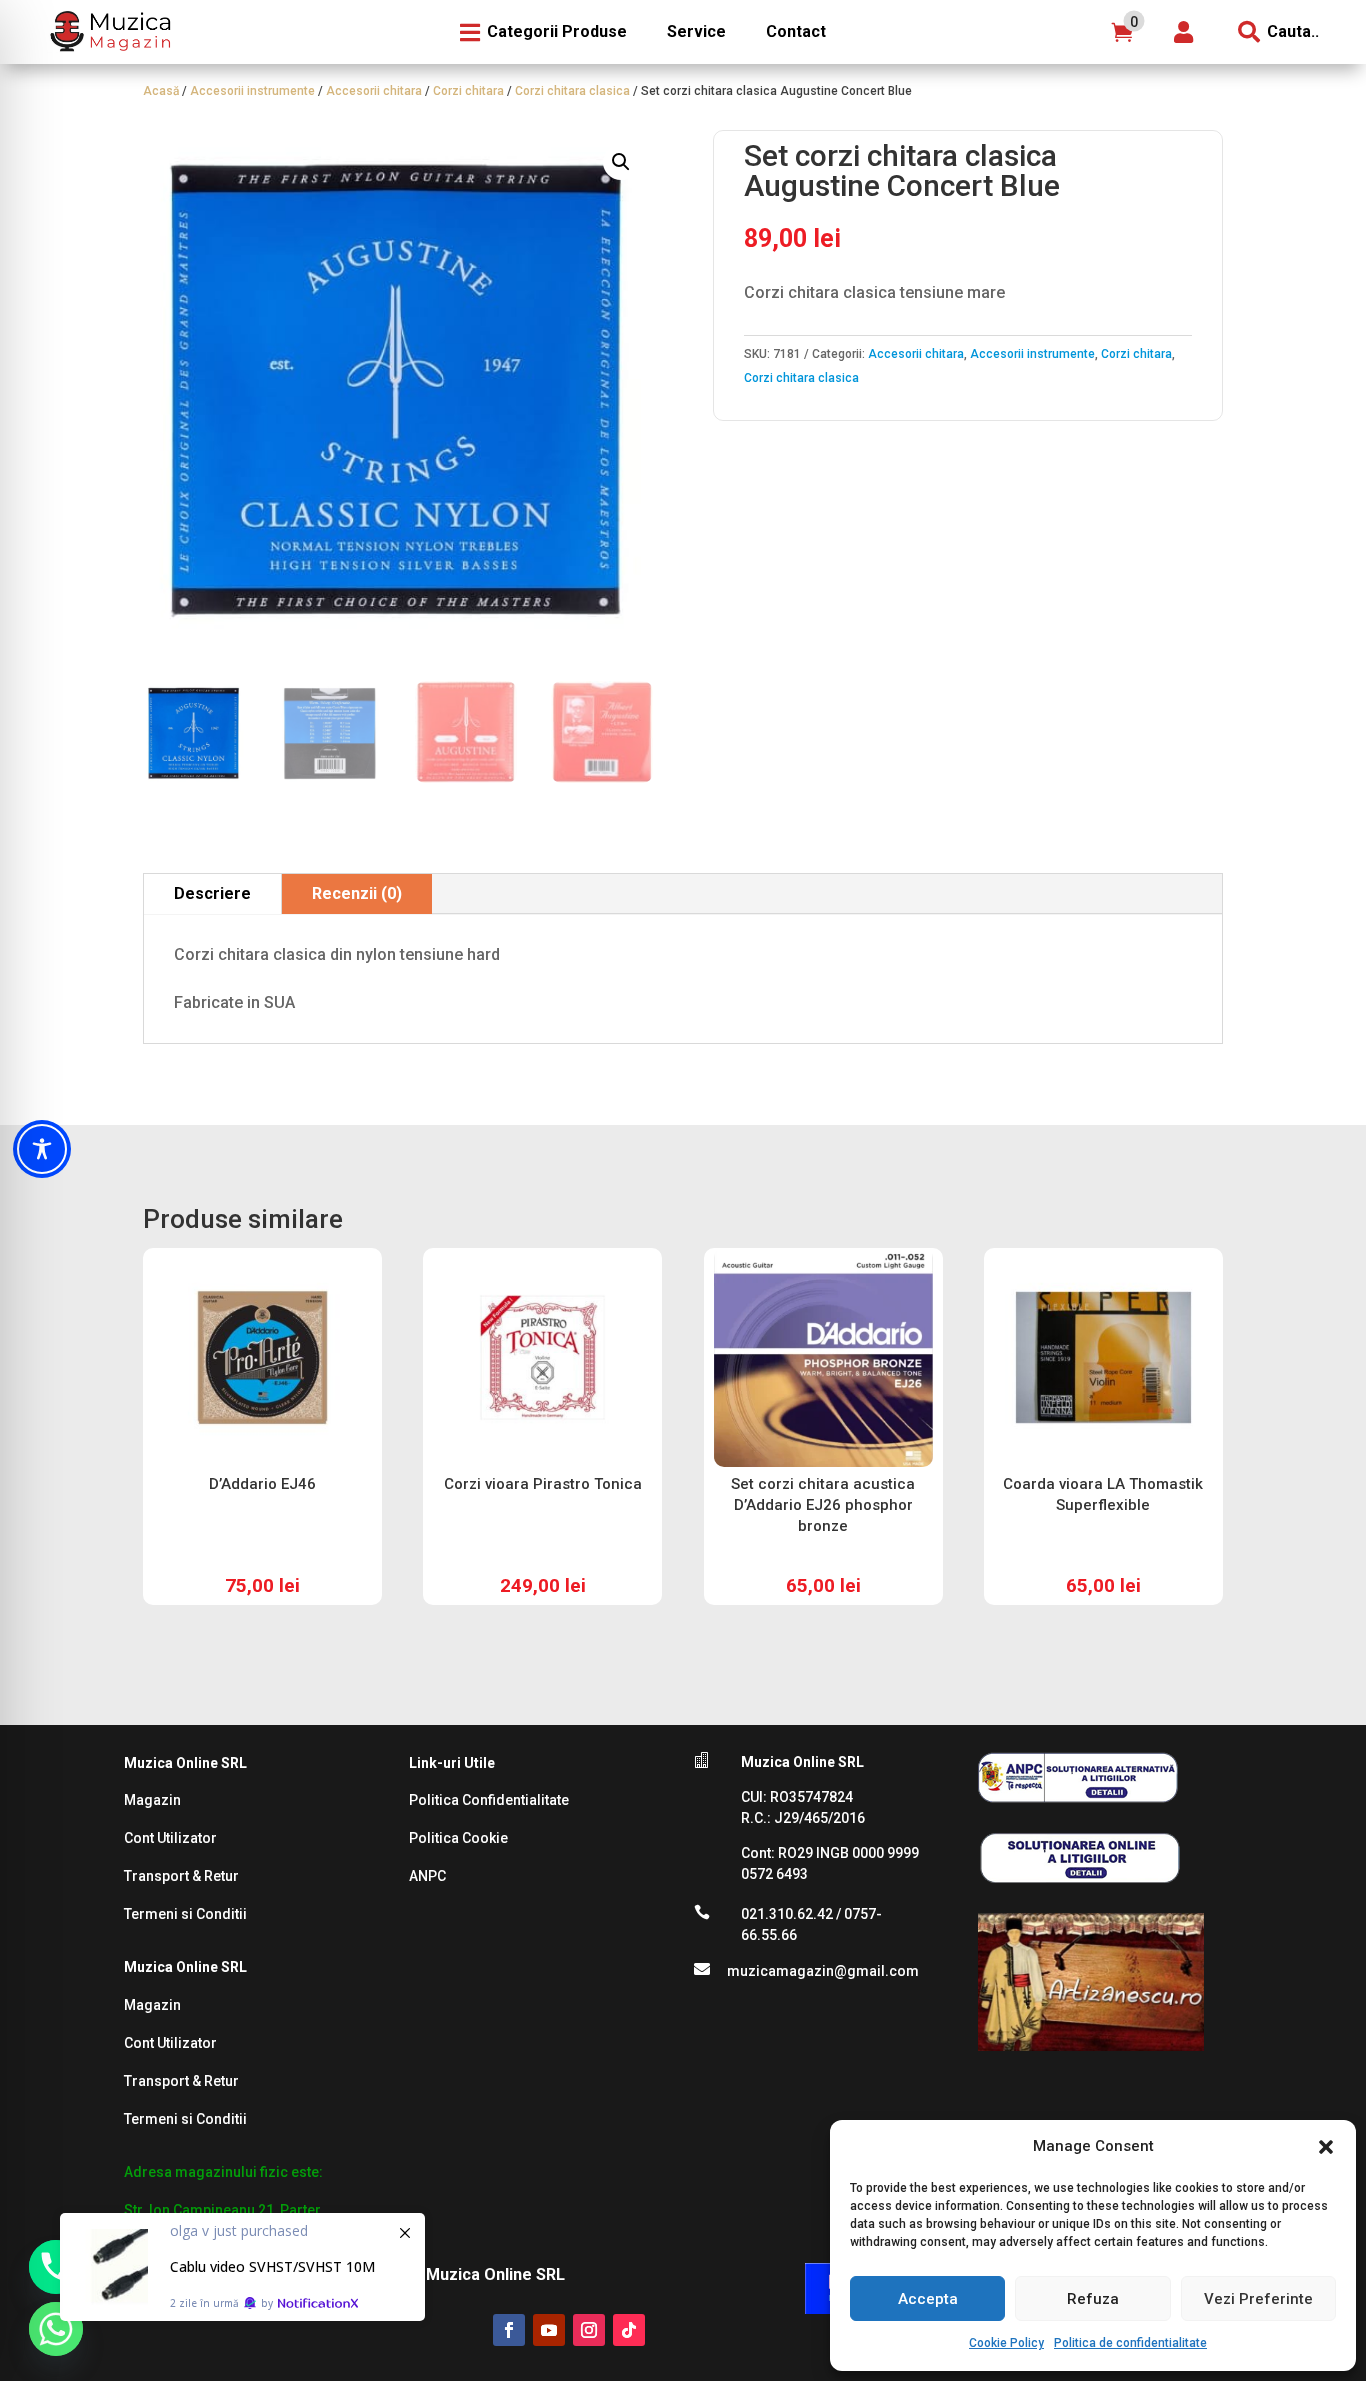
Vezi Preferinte (1258, 2299)
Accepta (928, 2299)
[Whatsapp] (56, 2329)
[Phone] (56, 2267)
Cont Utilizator (170, 1838)
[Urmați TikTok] (629, 2330)
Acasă (161, 91)
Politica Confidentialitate (489, 1800)
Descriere (212, 893)
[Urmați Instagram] (589, 2330)
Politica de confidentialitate (1130, 2343)
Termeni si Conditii (185, 1914)
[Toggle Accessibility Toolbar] (42, 1149)
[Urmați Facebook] (509, 2330)
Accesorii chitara (374, 91)
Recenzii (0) (357, 893)
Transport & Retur (181, 1876)
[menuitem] (108, 32)
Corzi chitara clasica (572, 91)
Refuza (1093, 2299)
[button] (1326, 2147)
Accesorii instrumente (252, 91)
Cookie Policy (1006, 2343)
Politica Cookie (458, 1838)
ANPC (427, 1876)
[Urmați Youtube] (549, 2330)
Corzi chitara (468, 91)
